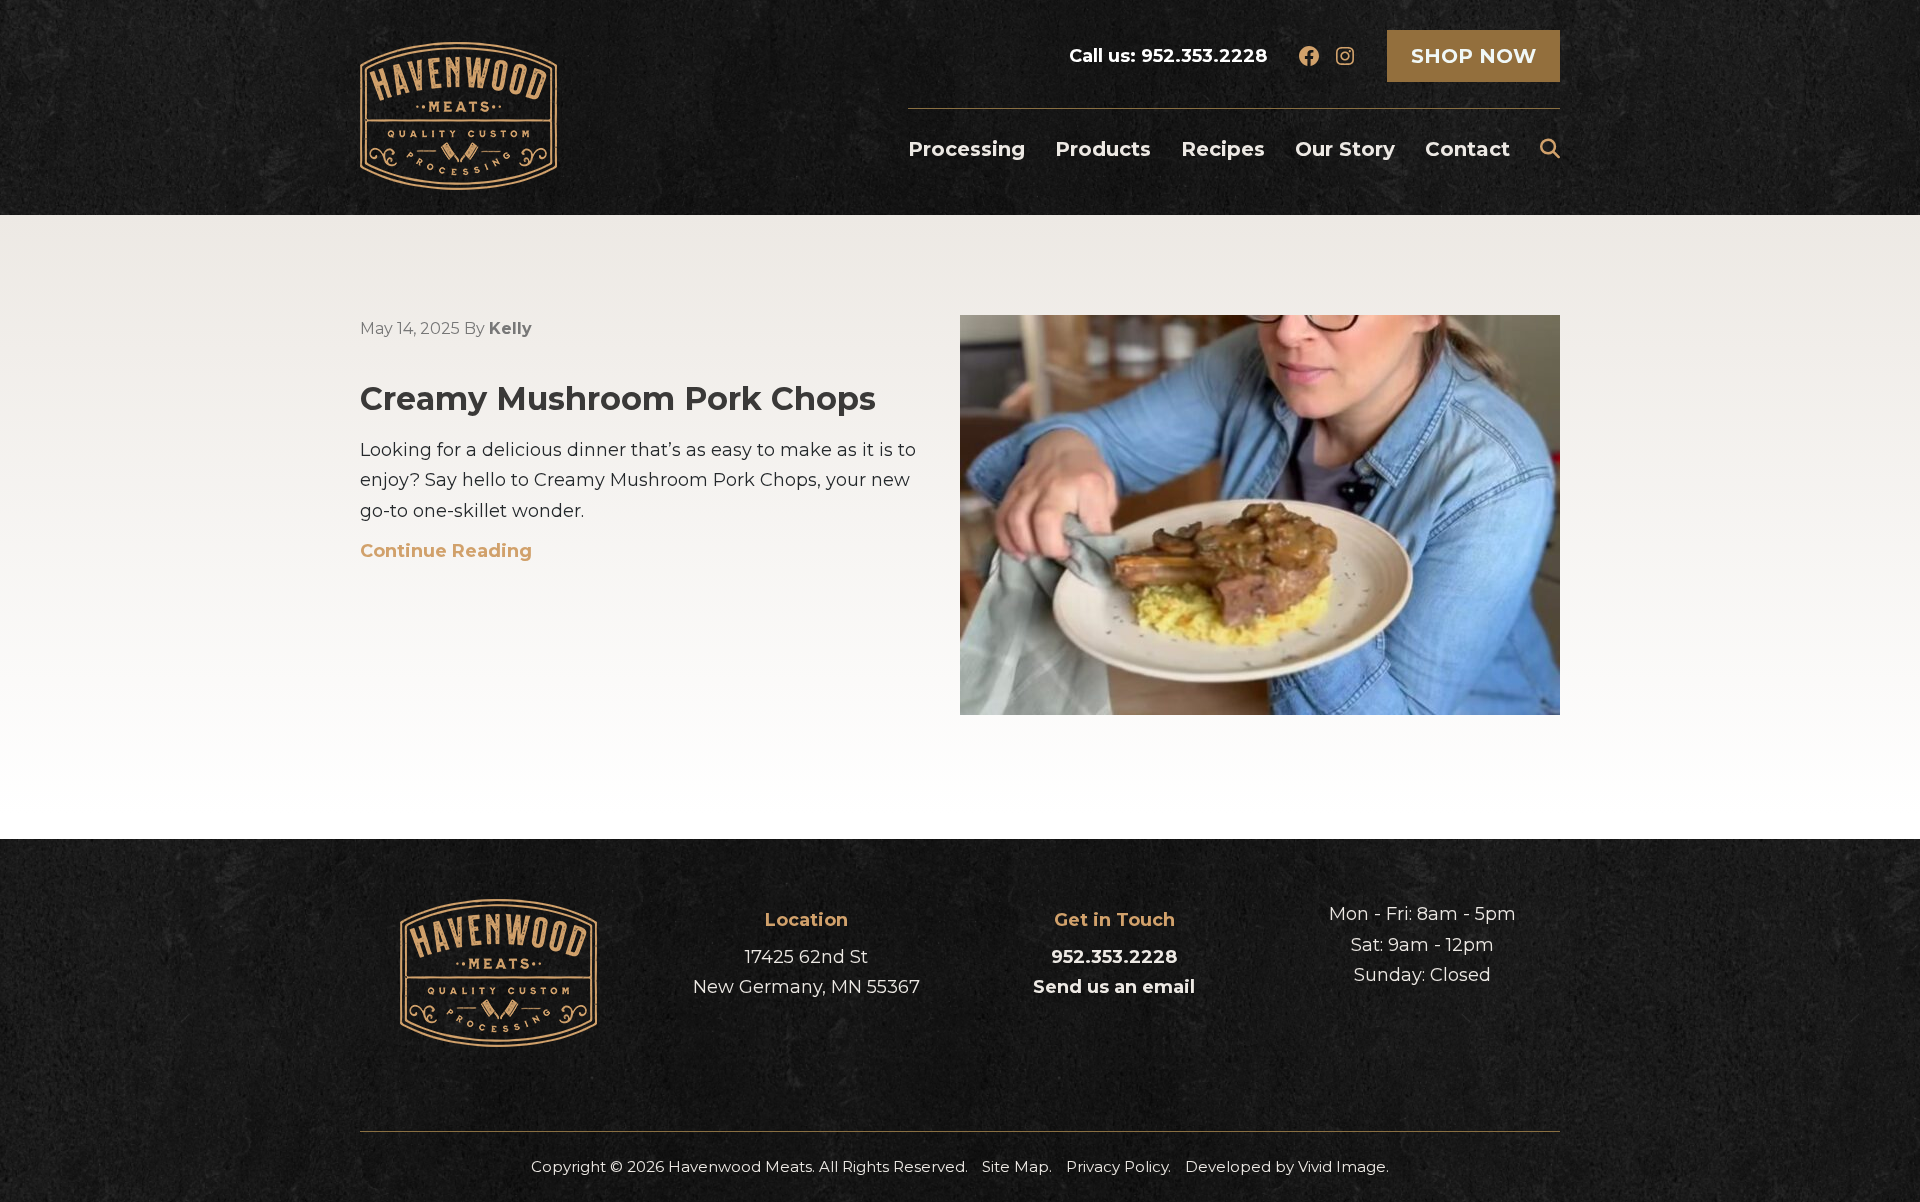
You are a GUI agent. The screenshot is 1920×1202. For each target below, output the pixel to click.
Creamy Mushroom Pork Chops (618, 398)
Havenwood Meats (458, 116)
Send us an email (1114, 987)
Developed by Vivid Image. (1287, 1166)
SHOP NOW (1473, 56)
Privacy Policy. (1118, 1166)
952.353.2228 (1204, 56)
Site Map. (1017, 1166)
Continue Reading (446, 551)
